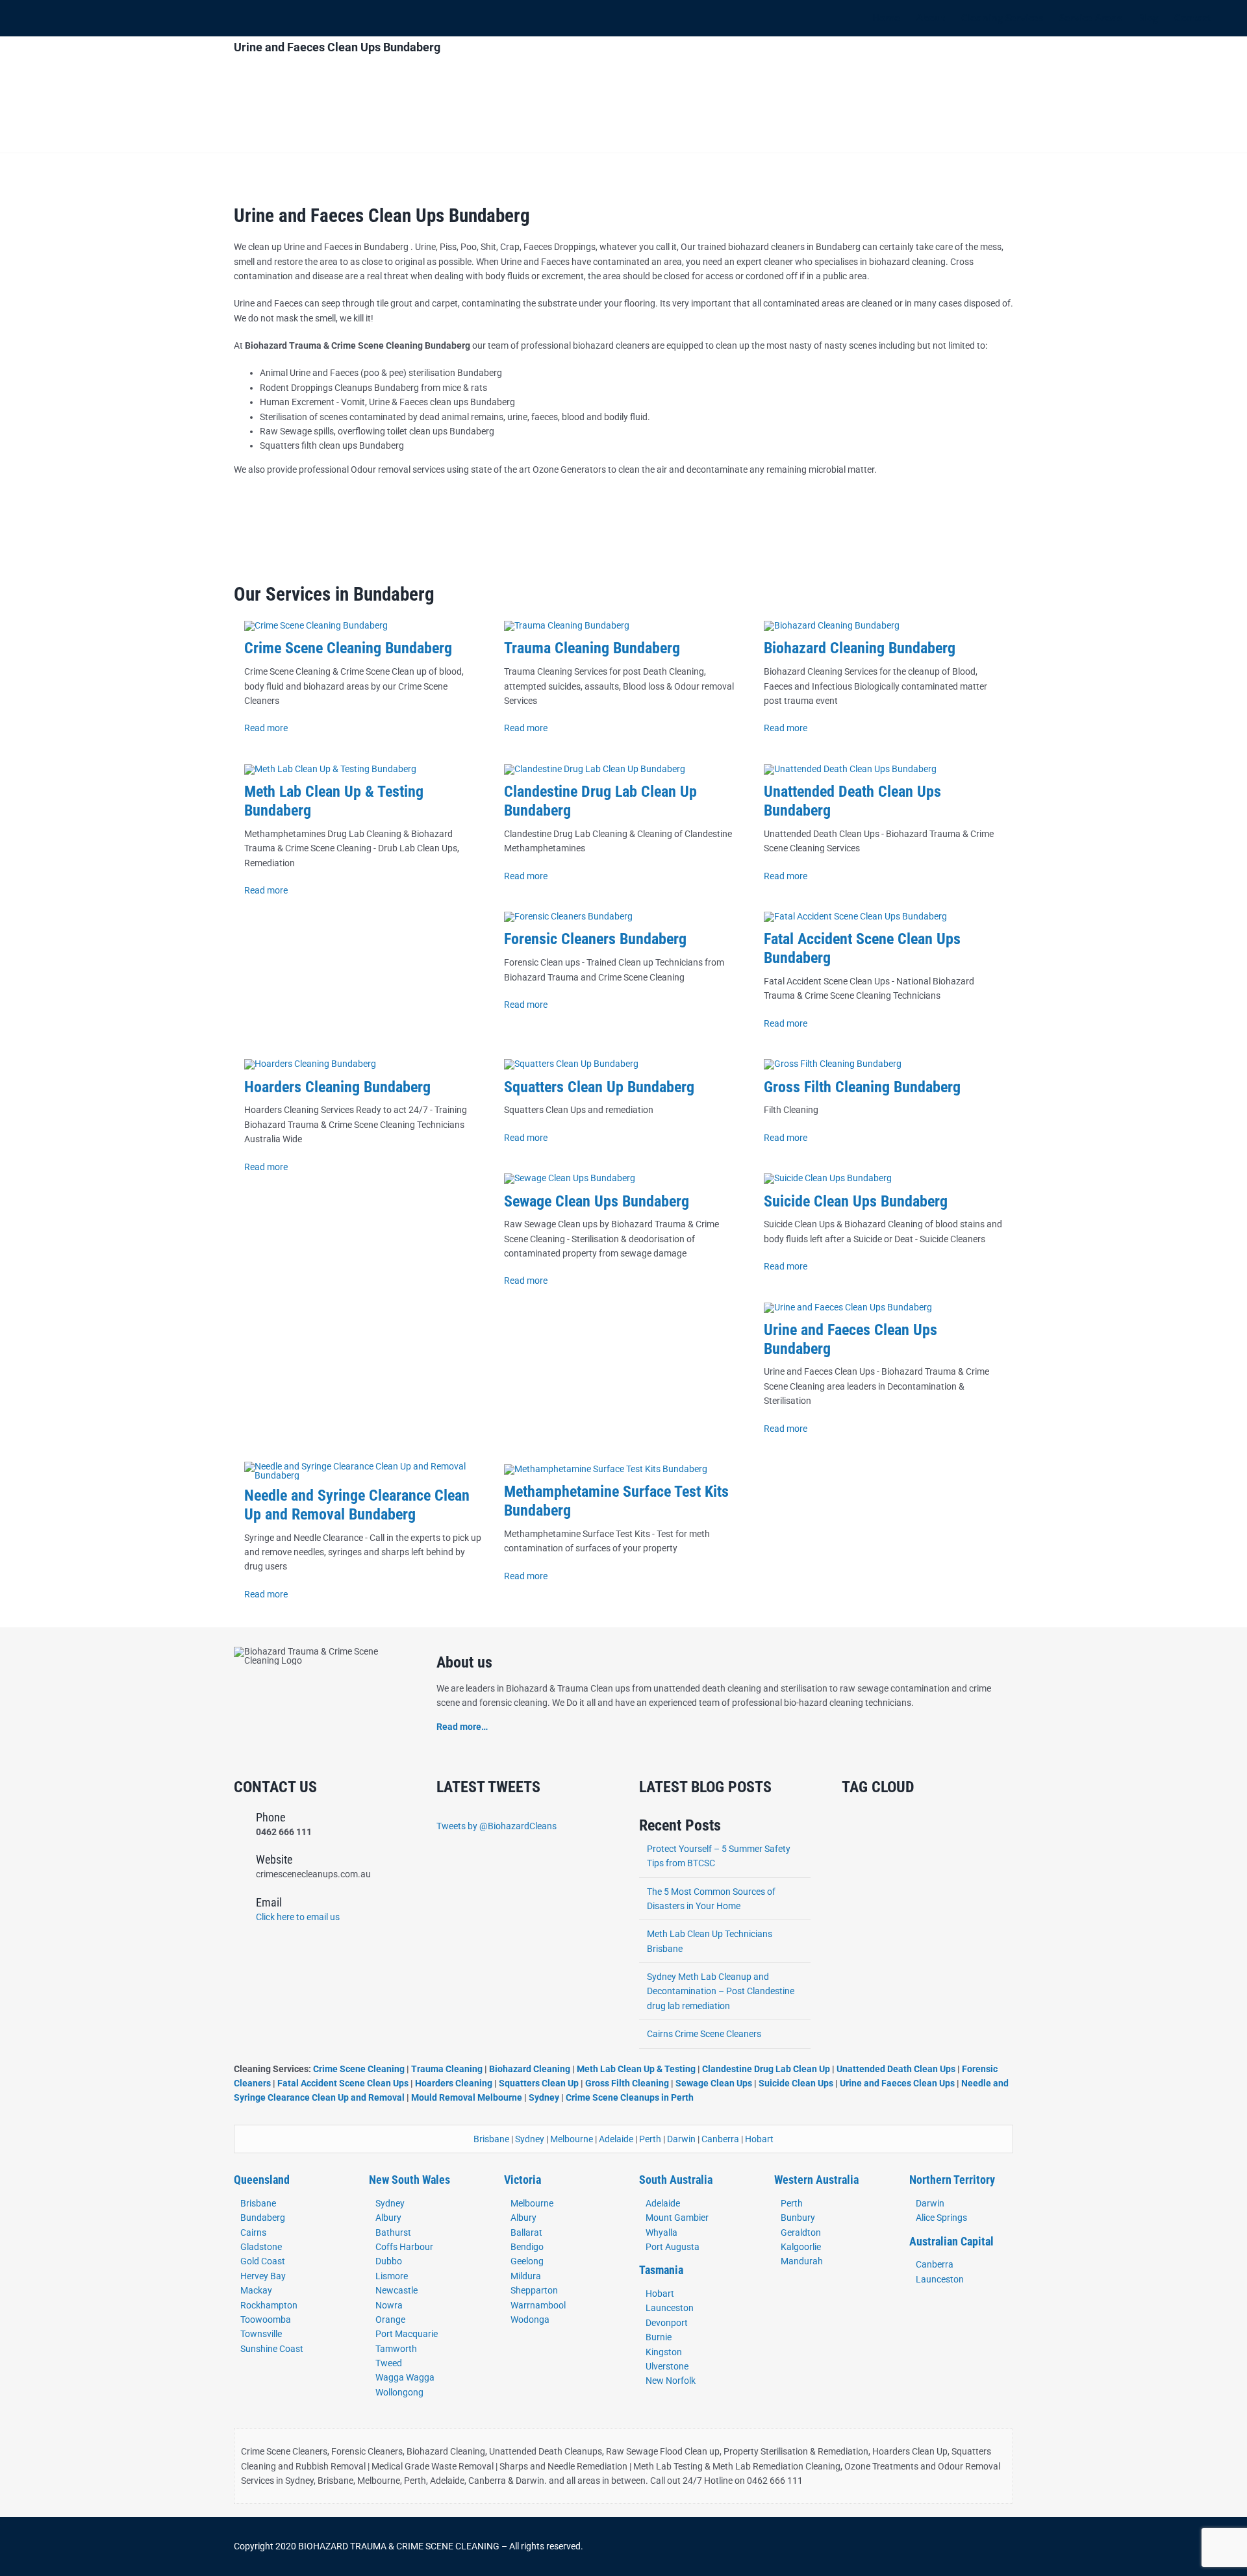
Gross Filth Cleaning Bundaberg (862, 1087)
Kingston (664, 2352)
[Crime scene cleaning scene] (316, 625)
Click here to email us (298, 1917)
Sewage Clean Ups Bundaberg (597, 1201)
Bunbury (798, 2218)
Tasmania (661, 2270)
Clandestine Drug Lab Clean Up (766, 2069)
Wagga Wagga (405, 2377)
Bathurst (393, 2232)
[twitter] (866, 2547)
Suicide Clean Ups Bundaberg (856, 1201)
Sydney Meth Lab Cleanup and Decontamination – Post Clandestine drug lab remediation (721, 1991)
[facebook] (846, 2547)
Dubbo (389, 2261)
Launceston (670, 2308)
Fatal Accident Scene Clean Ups (343, 2083)
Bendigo (527, 2247)
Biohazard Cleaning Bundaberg (860, 648)
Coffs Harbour (404, 2247)
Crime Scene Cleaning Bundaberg (348, 648)
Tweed (389, 2363)
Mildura (526, 2276)
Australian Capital (951, 2241)
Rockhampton (269, 2305)
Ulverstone (667, 2366)
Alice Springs (941, 2218)
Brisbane (491, 2139)
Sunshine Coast (272, 2349)
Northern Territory (952, 2180)
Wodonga (530, 2320)
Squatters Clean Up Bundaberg (599, 1087)
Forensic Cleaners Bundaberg (595, 939)
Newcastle (397, 2290)
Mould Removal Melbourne (467, 2097)
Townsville (261, 2334)
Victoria (523, 2180)
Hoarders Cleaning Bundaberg (337, 1087)
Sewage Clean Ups (714, 2083)
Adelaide (616, 2139)
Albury (388, 2218)
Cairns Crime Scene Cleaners (704, 2034)
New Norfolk (671, 2381)
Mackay (256, 2290)
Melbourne (572, 2139)
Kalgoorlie (801, 2247)
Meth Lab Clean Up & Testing (636, 2069)
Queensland (262, 2180)
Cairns (253, 2232)
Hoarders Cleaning (454, 2083)
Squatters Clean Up (539, 2083)
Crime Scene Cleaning (360, 2069)
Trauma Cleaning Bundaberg (592, 648)
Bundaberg (263, 2218)
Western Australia (816, 2180)
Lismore (392, 2276)
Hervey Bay (263, 2276)
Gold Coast (263, 2261)
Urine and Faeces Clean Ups (897, 2083)
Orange (390, 2320)
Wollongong (399, 2392)
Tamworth (396, 2349)
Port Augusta (673, 2247)
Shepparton (534, 2290)
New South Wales (409, 2180)
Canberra (720, 2139)
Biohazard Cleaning (530, 2069)
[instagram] (887, 2547)
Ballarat (526, 2232)
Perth (650, 2139)
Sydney (544, 2097)
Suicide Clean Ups (796, 2083)
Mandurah (802, 2261)
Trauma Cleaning (447, 2069)
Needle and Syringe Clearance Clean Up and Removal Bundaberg (357, 1505)
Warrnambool (538, 2305)
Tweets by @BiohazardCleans (497, 1826)
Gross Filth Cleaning (627, 2083)
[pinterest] (908, 2547)
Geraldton (801, 2232)
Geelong (527, 2261)
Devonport (667, 2323)
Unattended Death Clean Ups (896, 2069)
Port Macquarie (407, 2334)
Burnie (659, 2337)
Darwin (681, 2139)
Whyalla (661, 2232)
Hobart (759, 2139)
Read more (266, 728)
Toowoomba (266, 2320)
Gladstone (261, 2247)
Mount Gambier (677, 2218)
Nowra (389, 2305)
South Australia (676, 2180)
